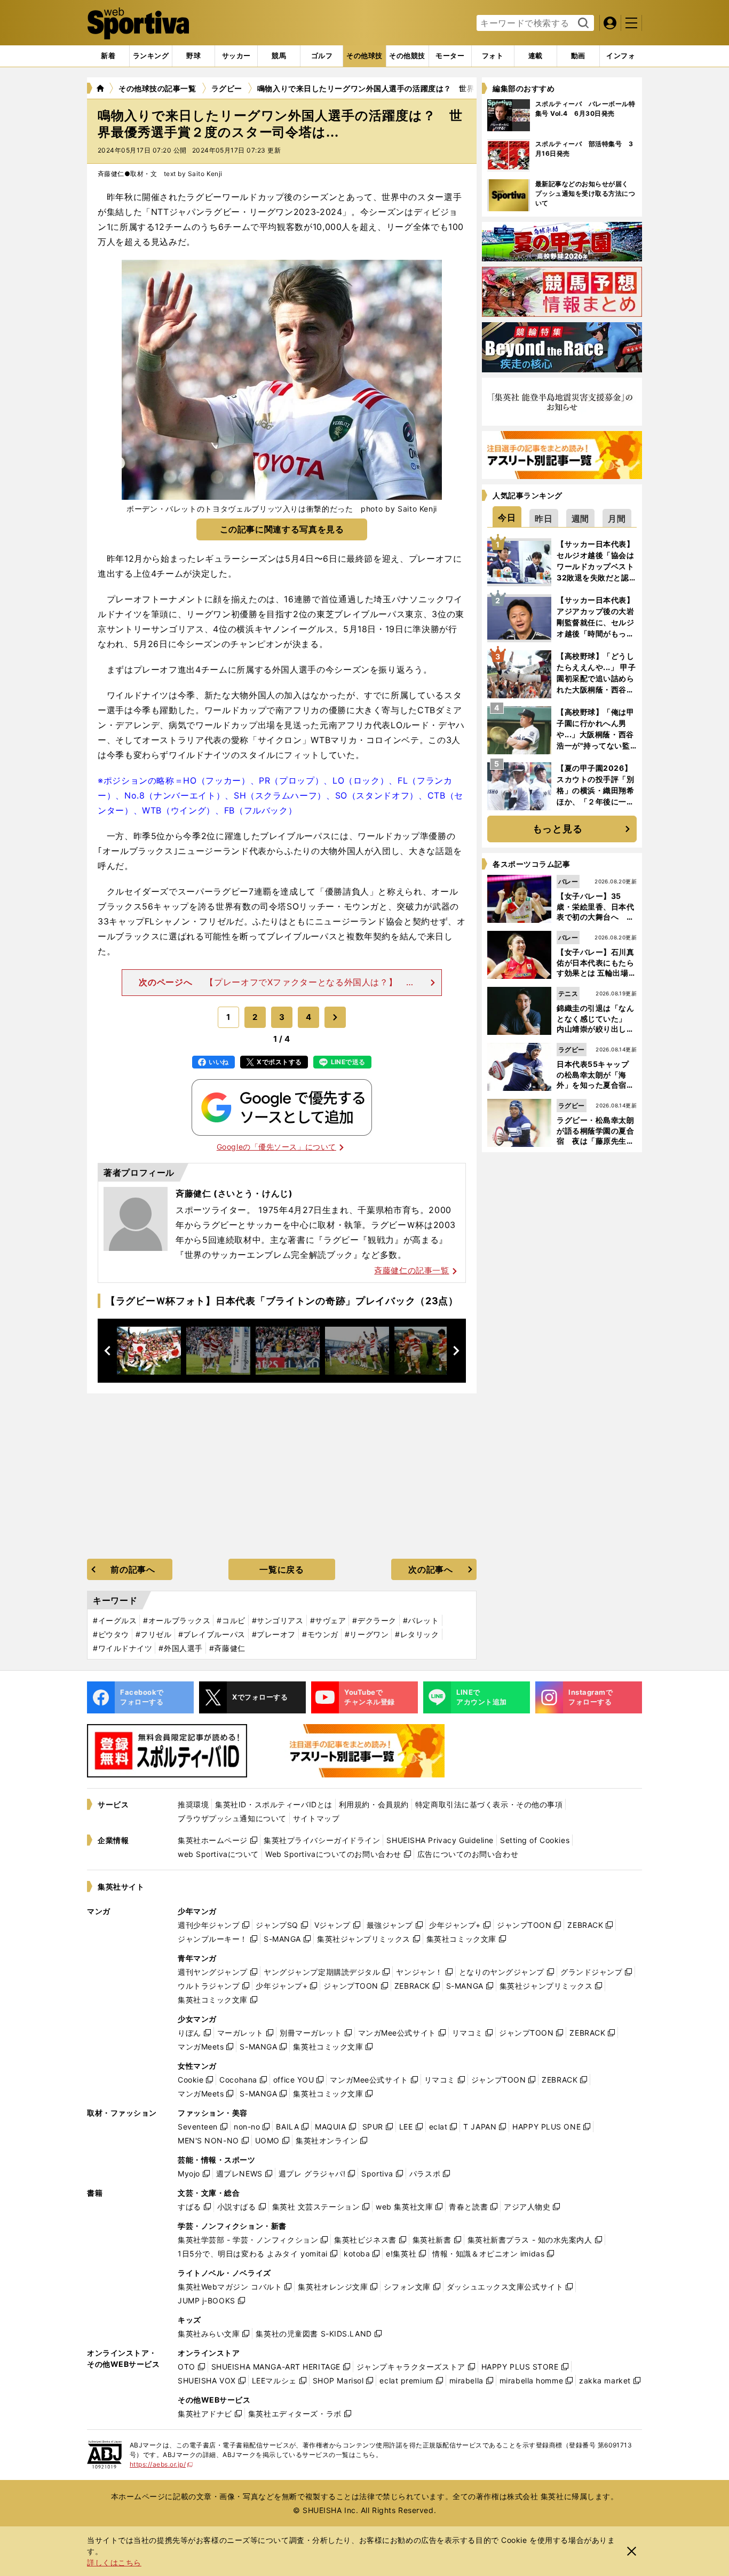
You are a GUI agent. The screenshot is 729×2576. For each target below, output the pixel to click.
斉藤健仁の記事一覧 (411, 1270)
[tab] (193, 56)
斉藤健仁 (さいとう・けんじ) (234, 1193)
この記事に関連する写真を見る (282, 529)
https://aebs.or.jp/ (161, 2464)
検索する (582, 23)
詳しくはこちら (114, 2562)
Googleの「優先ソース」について (276, 1147)
